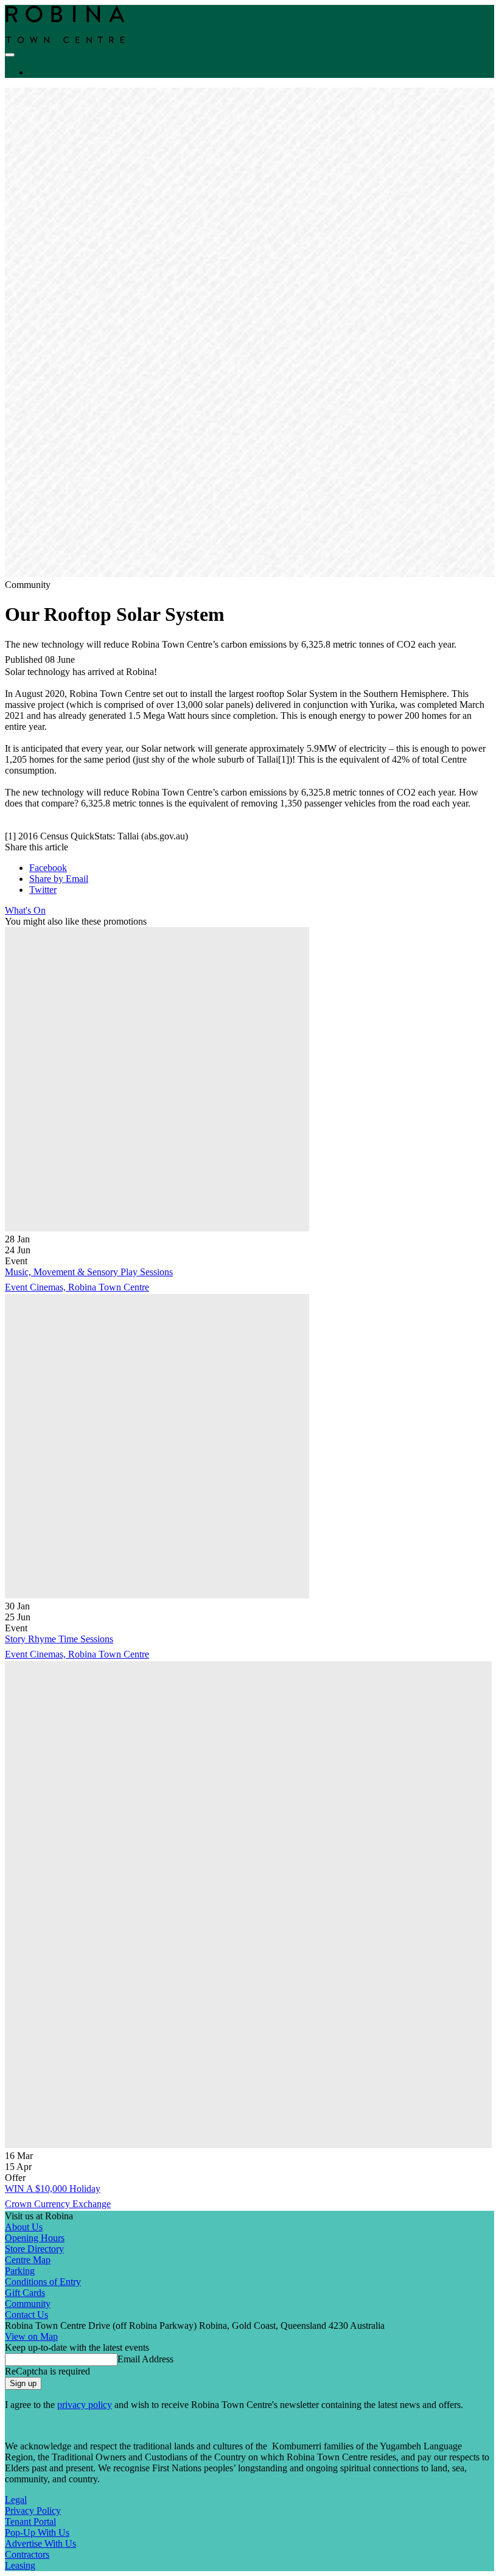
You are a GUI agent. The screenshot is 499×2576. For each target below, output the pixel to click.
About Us (24, 2227)
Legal (16, 2500)
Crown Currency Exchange (58, 2204)
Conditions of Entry (43, 2282)
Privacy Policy (33, 2511)
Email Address (145, 2359)
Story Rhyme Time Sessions (59, 1639)
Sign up (23, 2383)
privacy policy (85, 2405)
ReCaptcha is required (47, 2371)
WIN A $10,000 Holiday (53, 2189)
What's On (25, 910)
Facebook (48, 868)
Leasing (20, 2565)
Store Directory (34, 2249)
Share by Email (59, 879)
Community (28, 2304)
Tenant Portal (30, 2522)
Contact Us (26, 2315)
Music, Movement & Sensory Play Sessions (89, 1272)
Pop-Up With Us (37, 2532)
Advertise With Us (40, 2543)
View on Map (31, 2336)
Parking (20, 2271)
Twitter (43, 890)
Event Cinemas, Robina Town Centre (77, 1287)
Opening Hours (35, 2238)
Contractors (27, 2554)
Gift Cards (25, 2293)
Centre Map (28, 2260)
